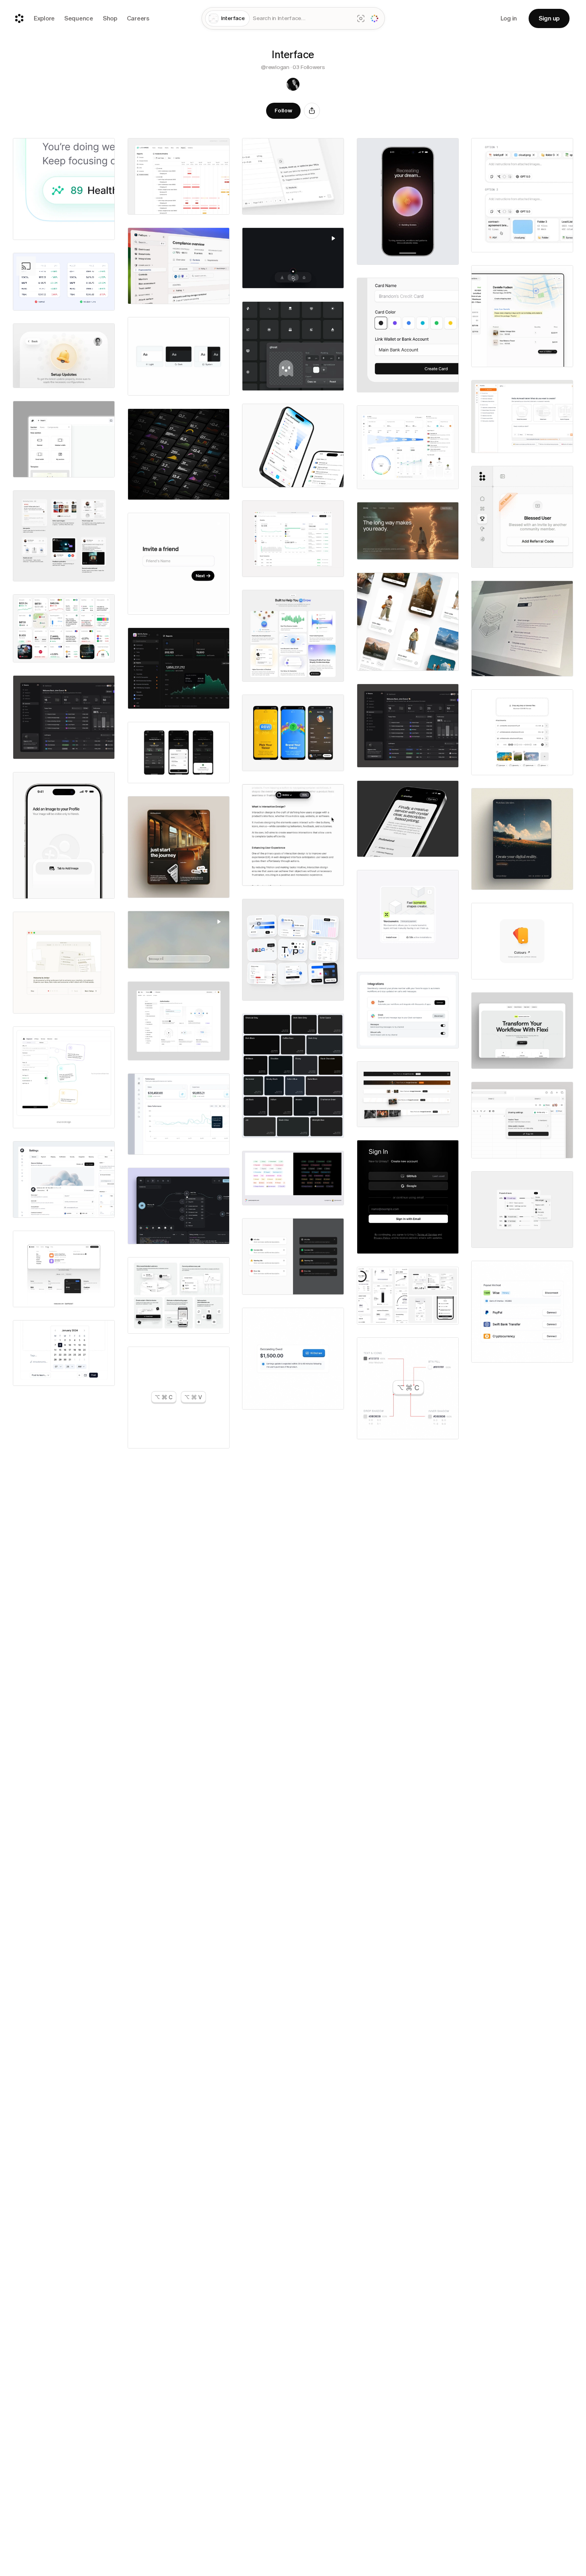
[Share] (312, 111)
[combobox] (302, 19)
